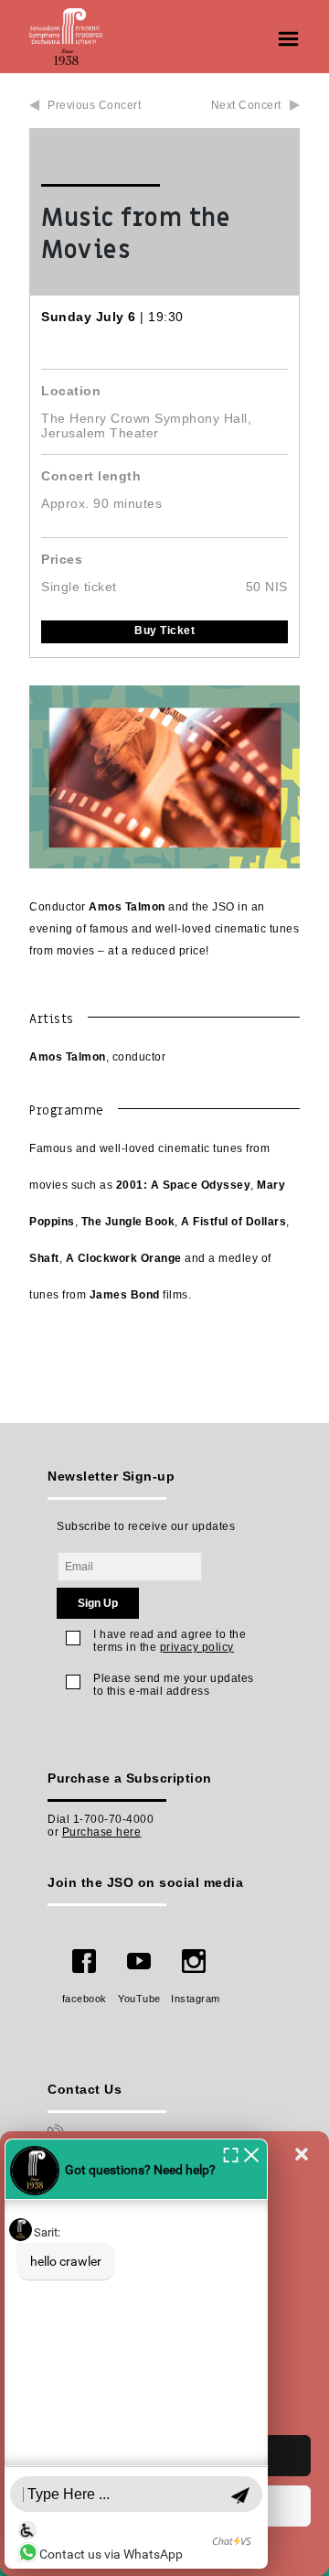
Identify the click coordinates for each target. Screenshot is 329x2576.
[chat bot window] (136, 2354)
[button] (302, 2154)
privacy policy (197, 1647)
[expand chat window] (231, 2154)
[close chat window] (251, 2154)
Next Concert (246, 105)
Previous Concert (94, 105)
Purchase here (102, 1832)
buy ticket (164, 631)
